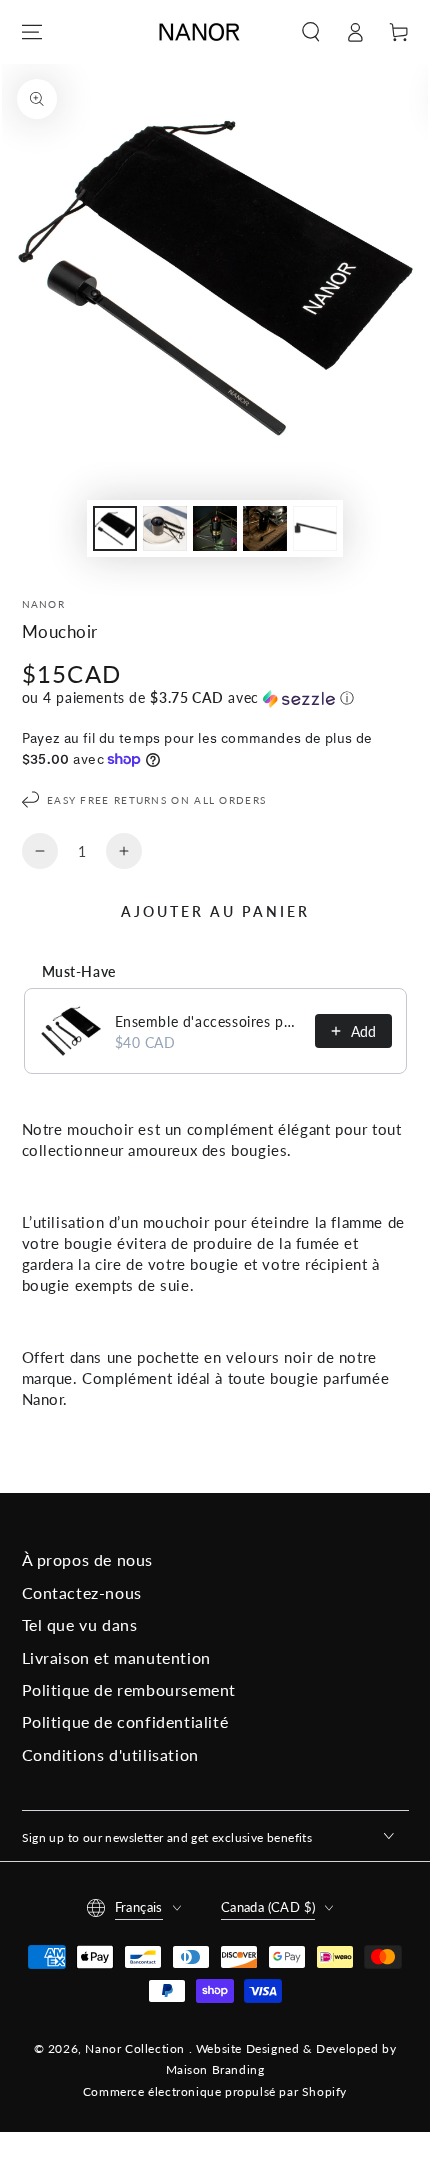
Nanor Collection (136, 2048)
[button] (311, 32)
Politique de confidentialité (125, 1721)
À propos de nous (88, 1559)
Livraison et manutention (116, 1657)
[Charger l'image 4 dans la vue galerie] (265, 528)
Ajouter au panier (215, 911)
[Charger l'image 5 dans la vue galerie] (315, 528)
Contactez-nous (82, 1592)
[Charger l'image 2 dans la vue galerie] (165, 528)
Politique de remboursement (129, 1689)
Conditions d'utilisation (110, 1754)
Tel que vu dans (80, 1624)
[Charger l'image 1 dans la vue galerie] (115, 528)
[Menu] (32, 32)
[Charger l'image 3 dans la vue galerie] (215, 528)
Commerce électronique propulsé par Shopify (215, 2091)
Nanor (44, 604)
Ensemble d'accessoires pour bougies (209, 1021)
